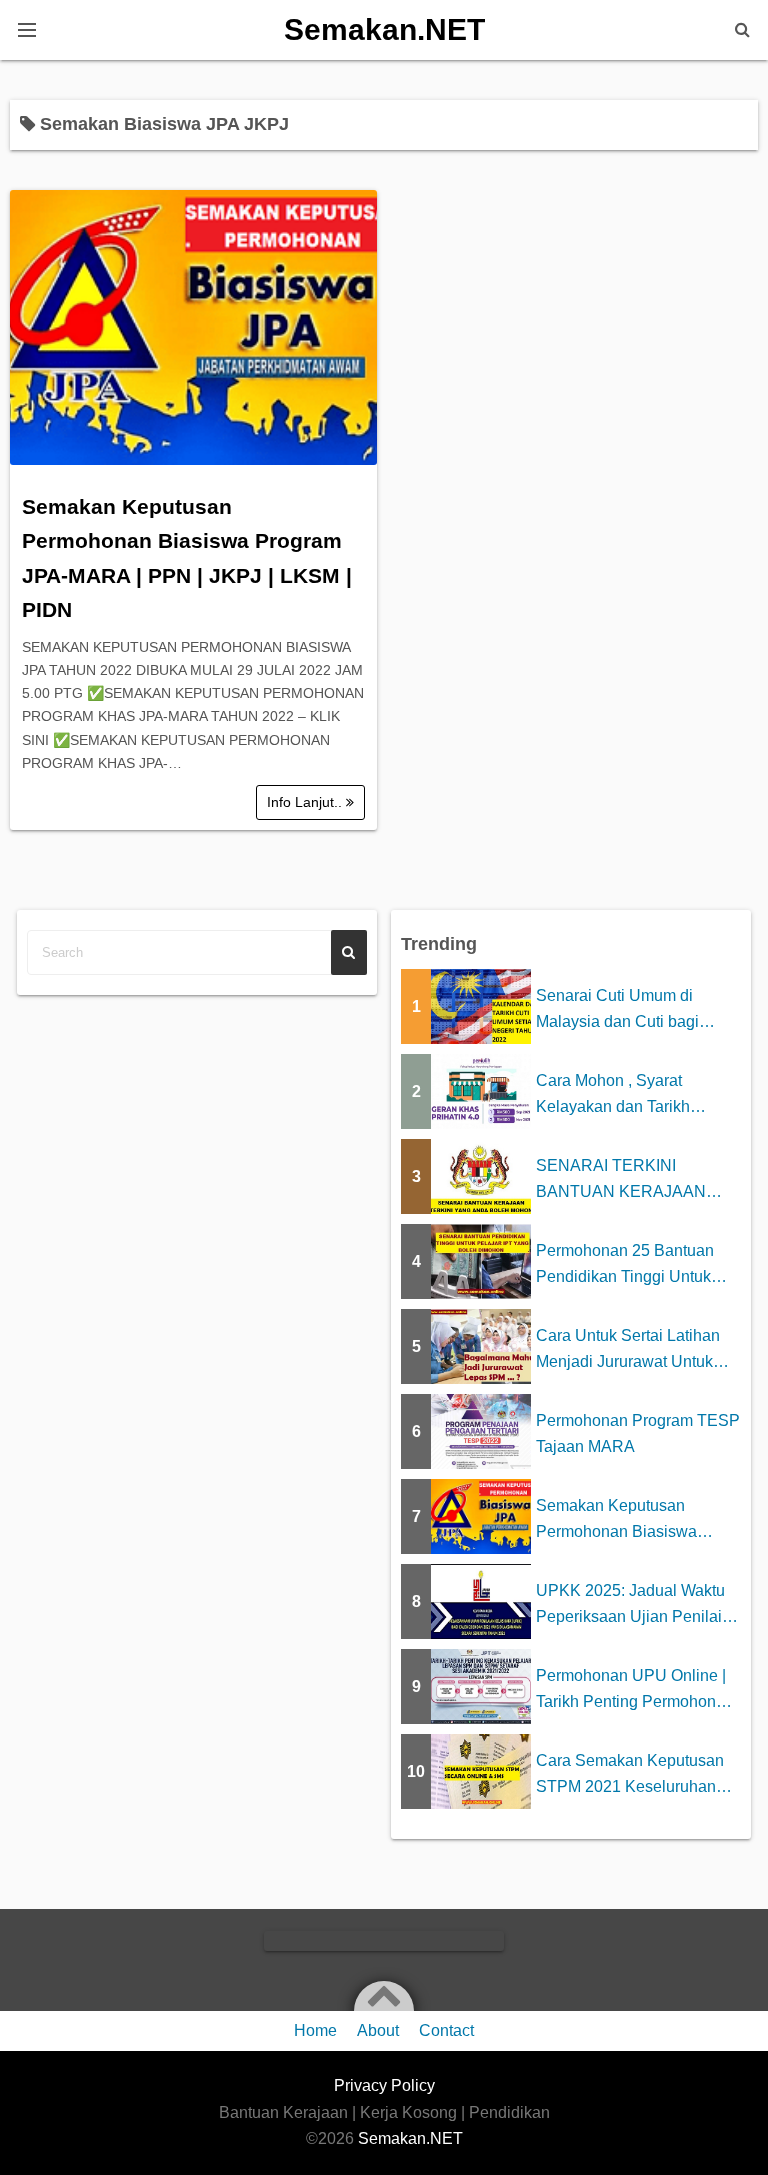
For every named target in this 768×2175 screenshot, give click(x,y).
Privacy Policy (384, 2085)
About (378, 2030)
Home (315, 2030)
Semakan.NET (384, 29)
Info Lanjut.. (306, 802)
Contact (446, 2030)
